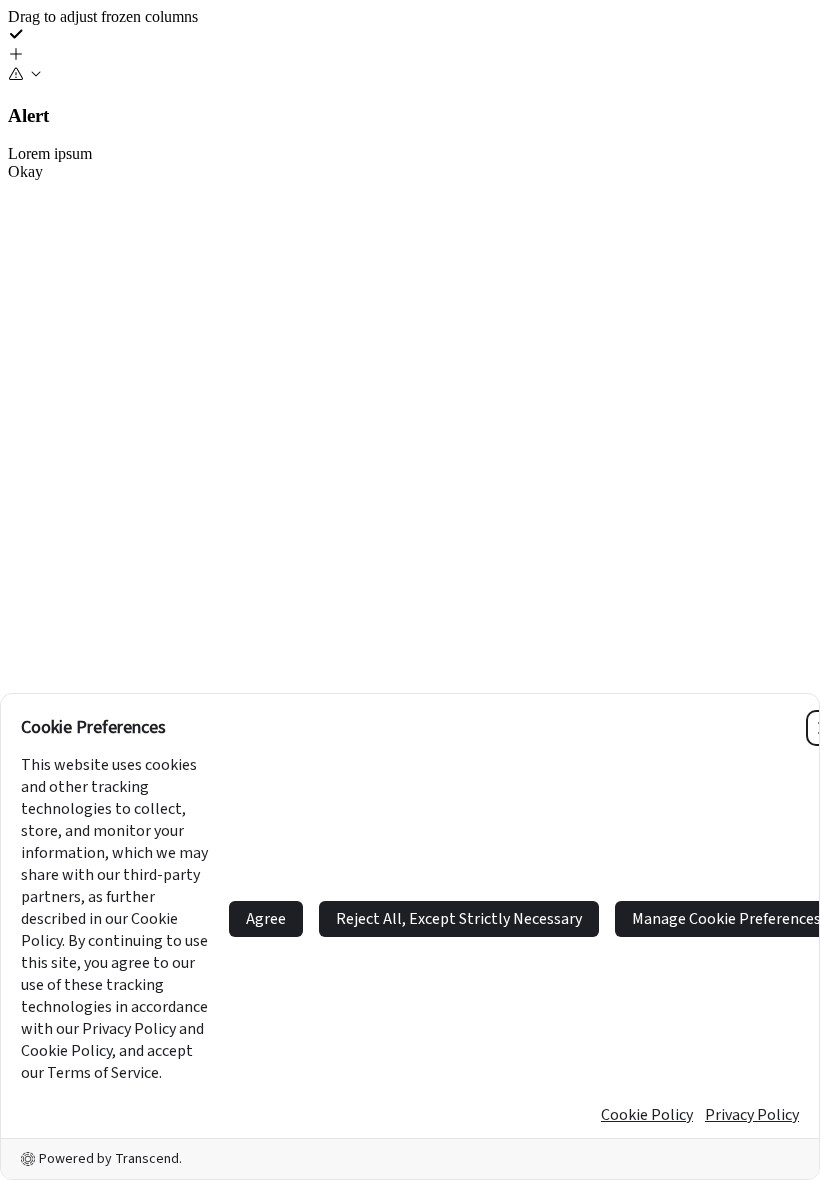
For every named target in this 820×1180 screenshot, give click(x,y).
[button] (410, 56)
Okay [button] (25, 171)
